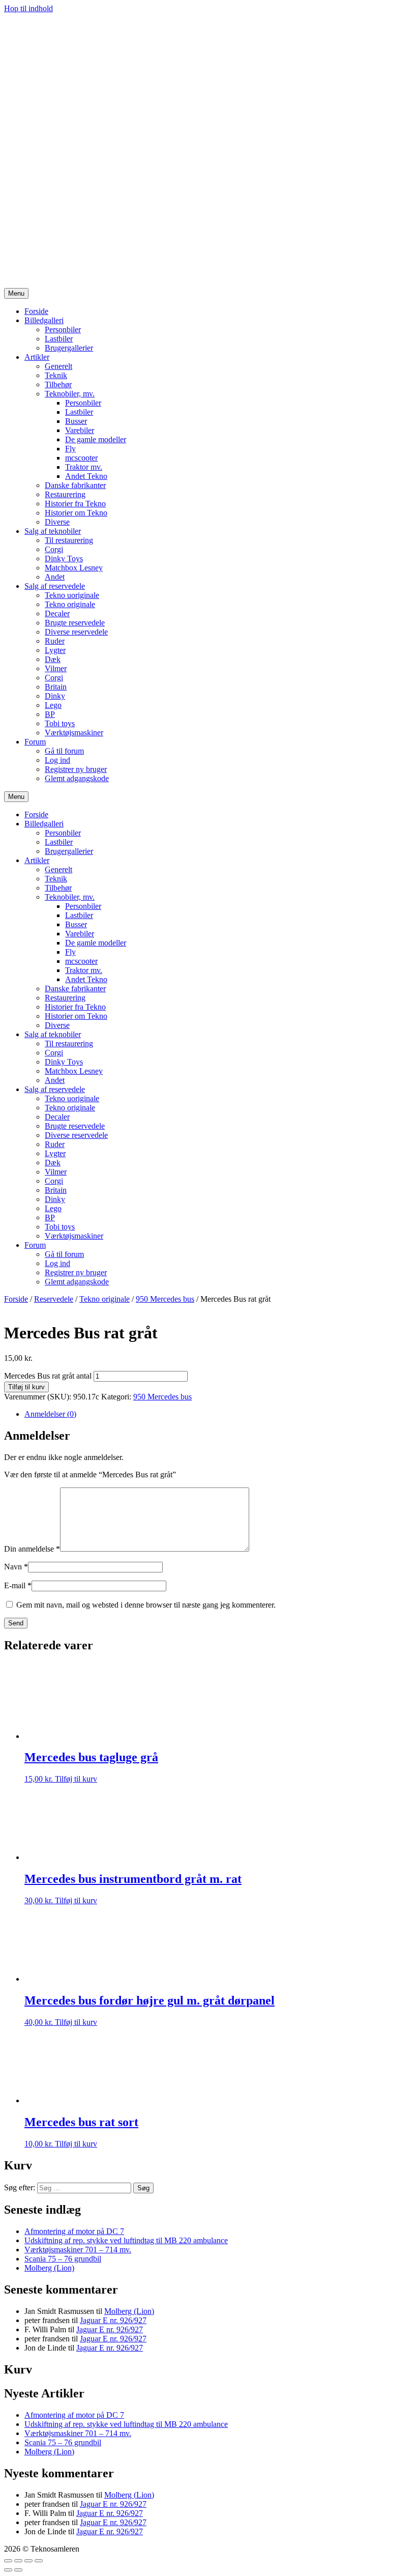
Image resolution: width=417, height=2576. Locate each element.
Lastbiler (59, 339)
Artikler (37, 357)
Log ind (57, 760)
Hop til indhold (28, 8)
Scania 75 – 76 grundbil (63, 2259)
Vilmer (56, 668)
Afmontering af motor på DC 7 (74, 2231)
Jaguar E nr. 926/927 (113, 2320)
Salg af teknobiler (53, 531)
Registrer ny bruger (76, 769)
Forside (36, 311)
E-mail (18, 1585)
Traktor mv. (84, 467)
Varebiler (80, 430)
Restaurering (65, 494)
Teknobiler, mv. (70, 394)
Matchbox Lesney (74, 568)
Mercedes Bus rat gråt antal (48, 1376)
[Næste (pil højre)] (18, 2570)
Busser (76, 421)
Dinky (55, 696)
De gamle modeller (96, 439)
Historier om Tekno (76, 513)
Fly (70, 449)
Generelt (58, 366)
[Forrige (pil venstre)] (8, 2570)
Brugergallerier (69, 348)
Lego (53, 705)
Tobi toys (60, 723)
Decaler (57, 613)
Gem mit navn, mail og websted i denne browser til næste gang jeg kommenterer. (146, 1605)
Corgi (54, 549)
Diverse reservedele (76, 632)
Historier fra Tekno (75, 504)
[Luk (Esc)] (39, 2561)
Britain (56, 687)
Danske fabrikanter (75, 485)
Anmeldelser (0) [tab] (50, 1414)
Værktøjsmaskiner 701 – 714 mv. (78, 2250)
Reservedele (54, 1299)
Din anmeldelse (32, 1549)
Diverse (57, 522)
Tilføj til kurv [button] (76, 1779)
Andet (55, 577)
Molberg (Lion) (49, 2268)
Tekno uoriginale (72, 595)
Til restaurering (69, 540)
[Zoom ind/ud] (8, 2561)
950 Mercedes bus (165, 1299)
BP (50, 714)
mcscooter (81, 458)
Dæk (53, 659)
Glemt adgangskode (77, 778)
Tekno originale (70, 604)
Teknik (56, 375)
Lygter (55, 650)
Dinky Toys (64, 559)
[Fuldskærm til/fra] (18, 2561)
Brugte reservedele (75, 623)
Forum (35, 742)
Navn (16, 1567)
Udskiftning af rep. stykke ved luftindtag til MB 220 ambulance (126, 2240)
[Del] (28, 2561)
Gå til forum (64, 751)
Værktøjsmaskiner (74, 733)
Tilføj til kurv (26, 1387)
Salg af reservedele (55, 586)
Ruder (55, 641)
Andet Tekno (86, 476)
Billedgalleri (44, 320)
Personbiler (63, 330)
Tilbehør (58, 384)
